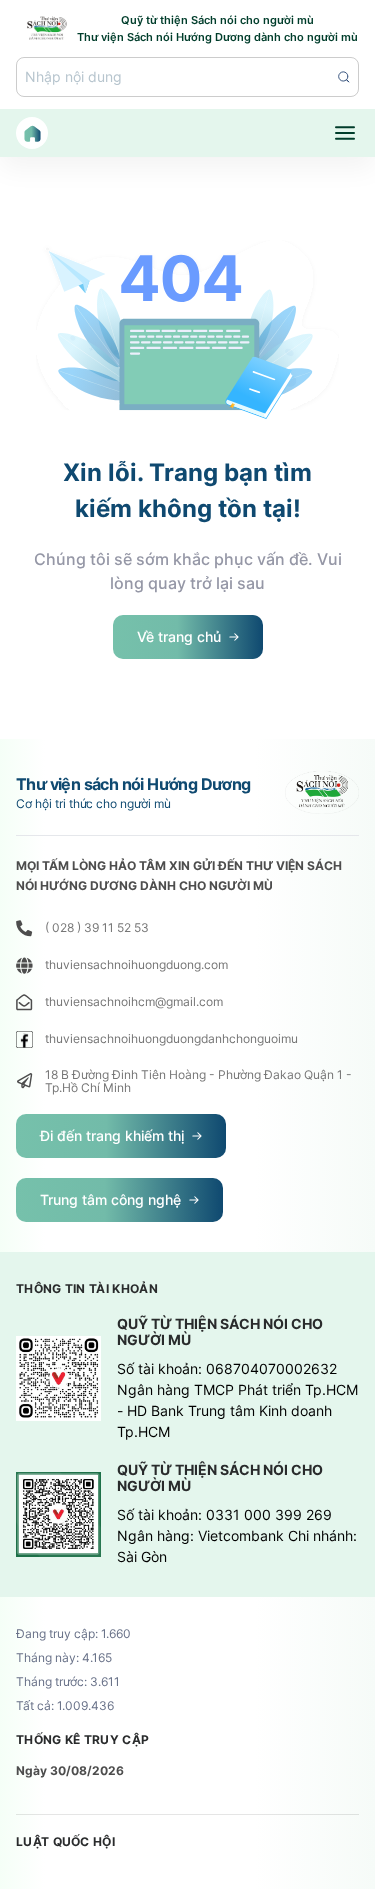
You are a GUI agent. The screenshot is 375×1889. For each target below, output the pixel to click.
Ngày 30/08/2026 (70, 1770)
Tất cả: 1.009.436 (65, 1706)
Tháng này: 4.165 (64, 1658)
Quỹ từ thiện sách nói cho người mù (220, 1332)
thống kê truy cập (82, 1740)
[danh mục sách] (345, 133)
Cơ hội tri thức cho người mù (93, 804)
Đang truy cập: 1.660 (73, 1634)
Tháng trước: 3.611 (68, 1682)
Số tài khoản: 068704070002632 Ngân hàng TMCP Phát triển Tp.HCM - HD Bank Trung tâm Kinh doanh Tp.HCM (237, 1400)
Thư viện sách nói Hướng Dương (133, 784)
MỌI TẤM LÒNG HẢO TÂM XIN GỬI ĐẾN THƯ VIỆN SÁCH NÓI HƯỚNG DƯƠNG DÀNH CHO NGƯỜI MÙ (179, 875)
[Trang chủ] (32, 133)
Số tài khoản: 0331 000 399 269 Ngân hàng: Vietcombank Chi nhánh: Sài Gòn (237, 1535)
